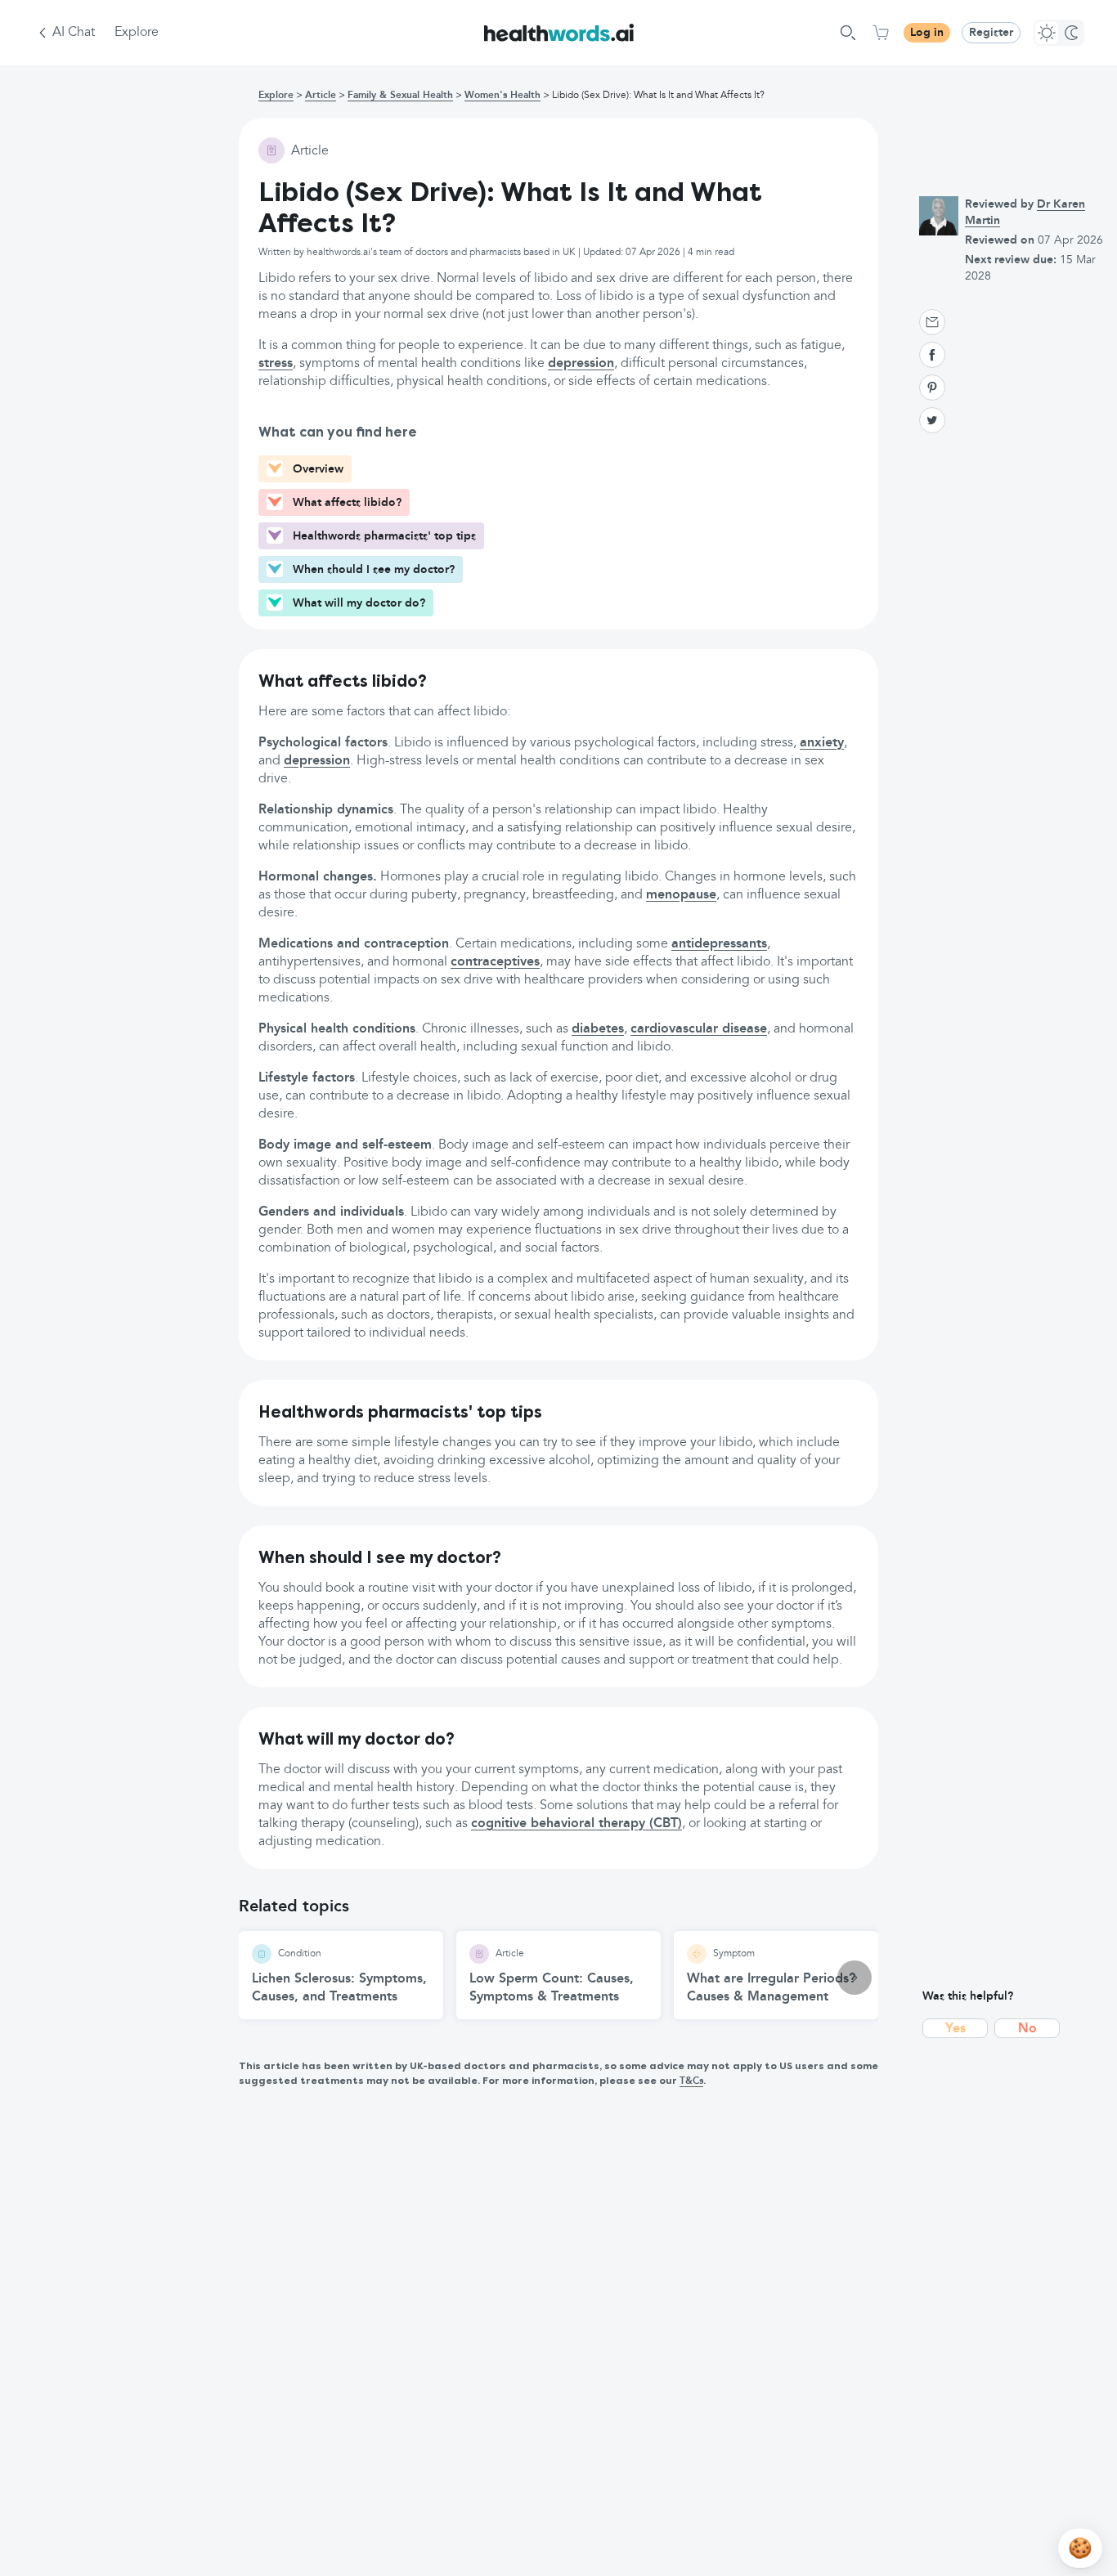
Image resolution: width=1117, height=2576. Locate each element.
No (1027, 2029)
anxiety (822, 743)
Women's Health (502, 96)
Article (321, 96)
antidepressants (719, 944)
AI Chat (74, 33)
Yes (956, 2029)
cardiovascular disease (699, 1029)
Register (991, 33)
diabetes (598, 1029)
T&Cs (691, 2081)
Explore (137, 33)
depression (581, 364)
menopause (681, 895)
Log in (927, 33)
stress (276, 364)
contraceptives (495, 962)
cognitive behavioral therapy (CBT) (576, 1824)
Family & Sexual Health (400, 96)
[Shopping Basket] (881, 33)
